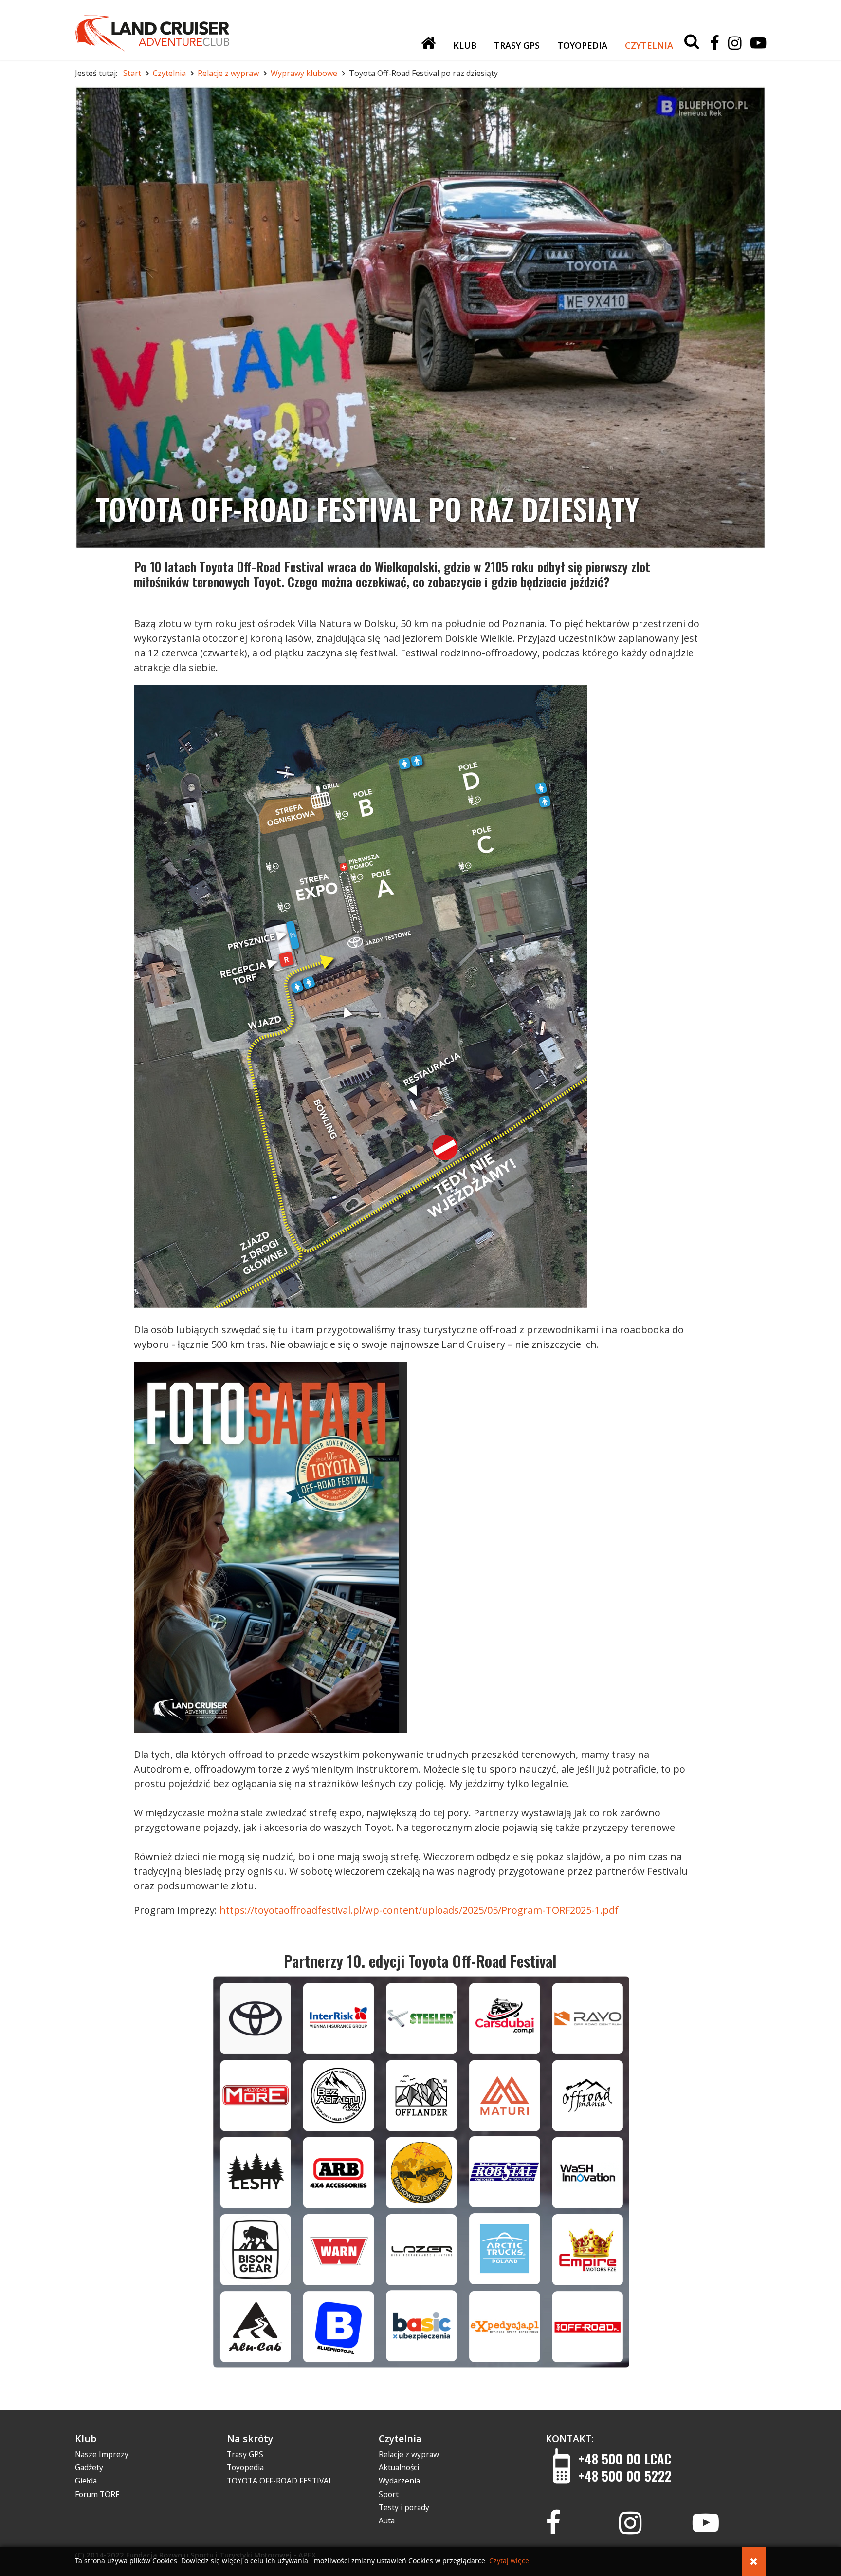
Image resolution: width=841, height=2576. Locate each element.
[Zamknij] (754, 2561)
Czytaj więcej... (513, 2561)
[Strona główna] (428, 43)
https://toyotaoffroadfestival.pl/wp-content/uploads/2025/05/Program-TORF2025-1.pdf (419, 1910)
